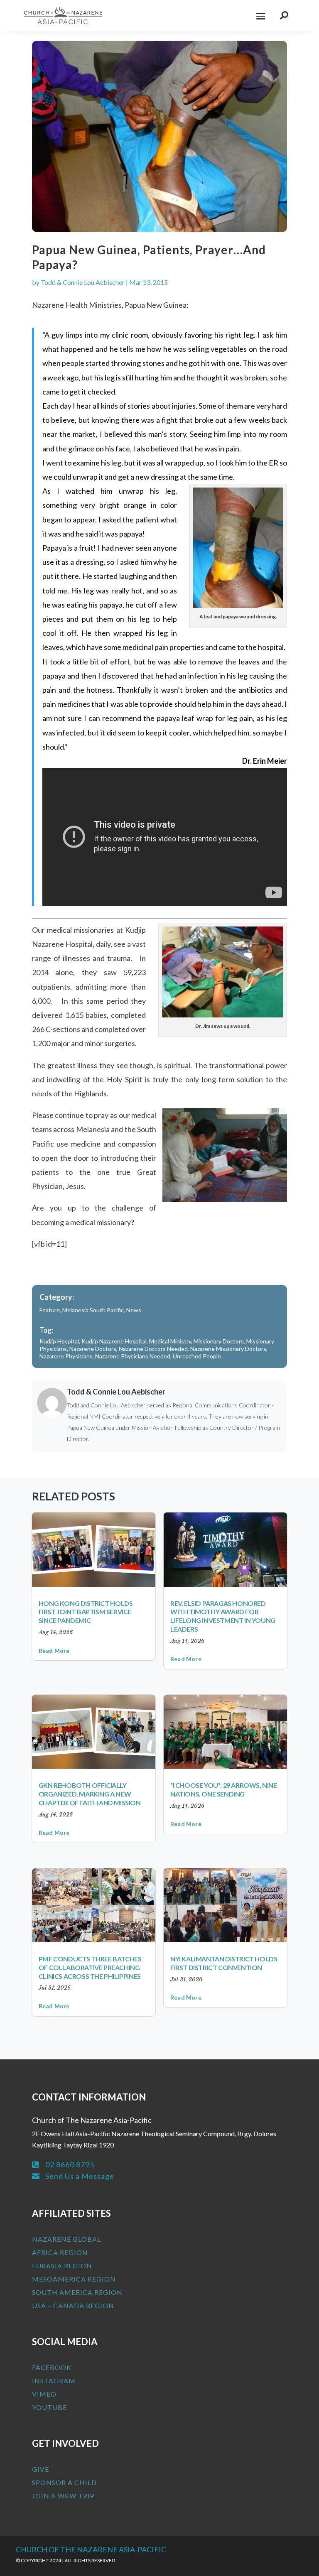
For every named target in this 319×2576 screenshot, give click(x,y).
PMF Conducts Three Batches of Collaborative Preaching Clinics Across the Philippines (90, 1967)
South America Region (77, 2292)
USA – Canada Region (73, 2305)
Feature (50, 1310)
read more (54, 1651)
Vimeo (44, 2394)
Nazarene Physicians (66, 1356)
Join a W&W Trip (63, 2496)
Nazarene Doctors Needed (153, 1349)
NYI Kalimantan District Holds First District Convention (224, 1963)
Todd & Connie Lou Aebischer (83, 282)
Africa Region (60, 2252)
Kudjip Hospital (59, 1341)
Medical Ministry (170, 1341)
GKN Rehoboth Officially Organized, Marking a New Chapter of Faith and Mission (90, 1794)
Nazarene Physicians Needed (133, 1356)
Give (40, 2469)
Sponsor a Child (64, 2482)
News (134, 1310)
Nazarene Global (66, 2239)
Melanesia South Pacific (93, 1310)
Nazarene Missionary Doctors (228, 1349)
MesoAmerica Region (74, 2279)
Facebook (52, 2367)
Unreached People (197, 1356)
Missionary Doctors (219, 1341)
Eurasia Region (62, 2266)
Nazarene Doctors (93, 1349)
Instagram (54, 2381)
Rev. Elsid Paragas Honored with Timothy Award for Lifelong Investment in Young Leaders (223, 1616)
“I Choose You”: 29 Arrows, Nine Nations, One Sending (224, 1789)
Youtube (49, 2407)
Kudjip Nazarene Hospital (114, 1341)
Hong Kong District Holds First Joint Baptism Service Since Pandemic (86, 1612)
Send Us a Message (80, 2176)
